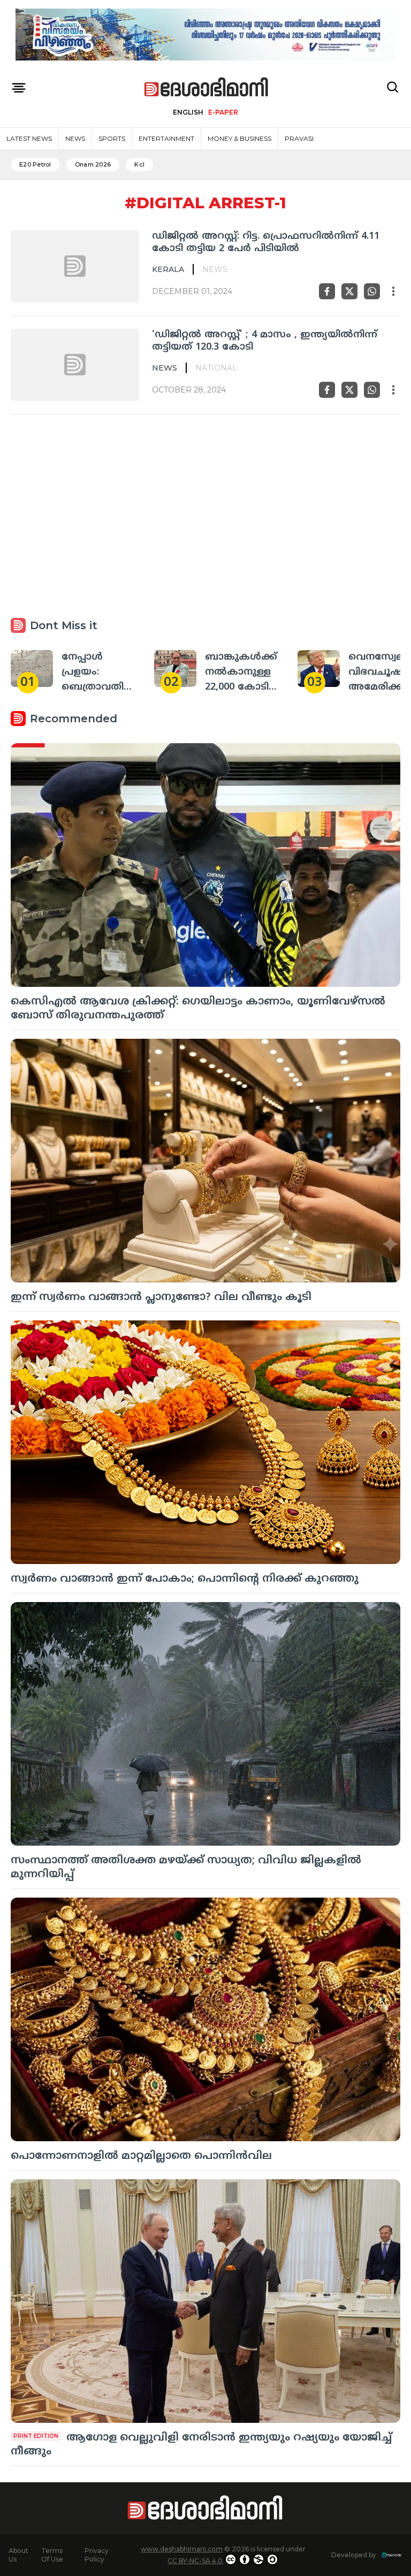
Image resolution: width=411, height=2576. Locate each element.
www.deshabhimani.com (182, 2549)
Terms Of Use (52, 2555)
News (75, 138)
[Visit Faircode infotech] (391, 2555)
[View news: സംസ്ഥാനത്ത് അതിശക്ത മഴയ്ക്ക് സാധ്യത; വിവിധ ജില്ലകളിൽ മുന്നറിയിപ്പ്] (205, 1724)
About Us (18, 2555)
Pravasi (299, 138)
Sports (112, 138)
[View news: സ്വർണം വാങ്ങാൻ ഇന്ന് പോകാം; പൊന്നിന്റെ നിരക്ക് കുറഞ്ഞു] (205, 1442)
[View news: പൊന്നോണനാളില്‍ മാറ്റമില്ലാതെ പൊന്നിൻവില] (205, 2019)
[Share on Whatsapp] (372, 291)
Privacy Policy (97, 2555)
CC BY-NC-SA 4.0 (195, 2561)
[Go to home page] (207, 88)
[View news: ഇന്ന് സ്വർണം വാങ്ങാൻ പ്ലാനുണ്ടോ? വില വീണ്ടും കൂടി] (205, 1161)
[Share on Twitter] (349, 291)
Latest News (29, 138)
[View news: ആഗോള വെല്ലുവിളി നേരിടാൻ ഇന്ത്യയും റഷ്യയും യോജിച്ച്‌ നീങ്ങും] (205, 2301)
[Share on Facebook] (327, 291)
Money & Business (239, 138)
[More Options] (393, 291)
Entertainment (166, 138)
